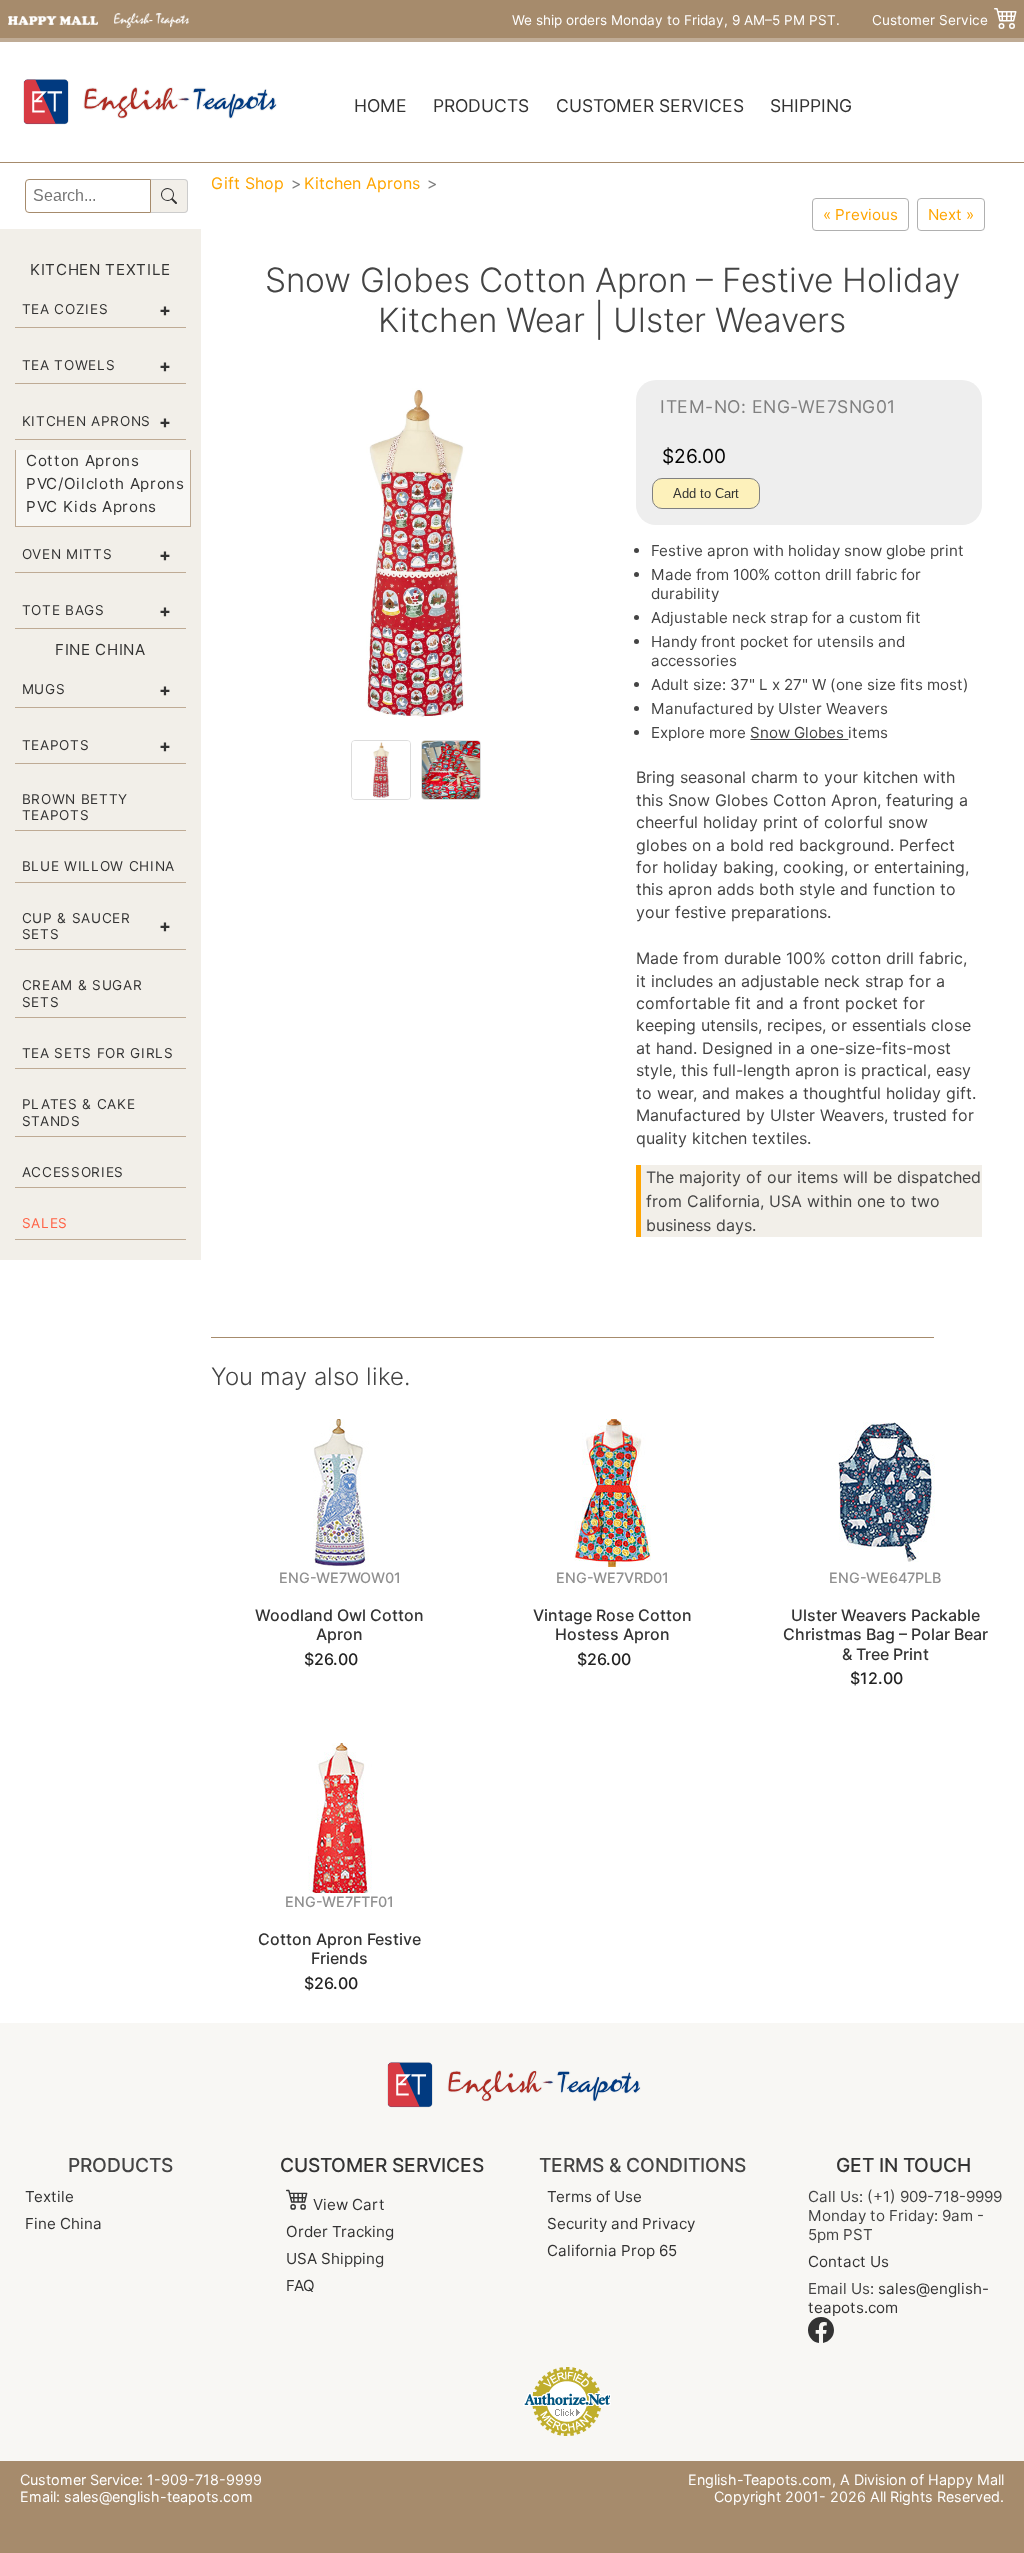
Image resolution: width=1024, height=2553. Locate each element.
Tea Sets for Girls (98, 1053)
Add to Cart (706, 493)
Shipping (811, 105)
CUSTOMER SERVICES (382, 2165)
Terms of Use (594, 2196)
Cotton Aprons (83, 460)
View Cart (347, 2204)
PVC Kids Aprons (91, 506)
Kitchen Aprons (86, 421)
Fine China (63, 2223)
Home (380, 105)
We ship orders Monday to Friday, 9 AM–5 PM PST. (676, 20)
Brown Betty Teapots (75, 807)
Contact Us (848, 2261)
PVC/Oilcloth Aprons (105, 483)
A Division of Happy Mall (922, 2479)
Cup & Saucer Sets (76, 926)
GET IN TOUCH (903, 2165)
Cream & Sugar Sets (82, 993)
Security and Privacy (621, 2223)
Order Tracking (340, 2231)
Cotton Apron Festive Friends (339, 1948)
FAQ (300, 2285)
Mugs (44, 689)
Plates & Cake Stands (79, 1112)
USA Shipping (335, 2258)
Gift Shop (247, 183)
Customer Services (650, 105)
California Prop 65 (612, 2250)
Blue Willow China (98, 866)
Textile (49, 2196)
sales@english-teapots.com (158, 2496)
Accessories (73, 1172)
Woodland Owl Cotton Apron (339, 1624)
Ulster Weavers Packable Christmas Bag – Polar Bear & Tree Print (885, 1634)
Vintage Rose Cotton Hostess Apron (612, 1624)
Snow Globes (799, 732)
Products (481, 105)
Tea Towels (69, 365)
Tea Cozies (65, 309)
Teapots (56, 745)
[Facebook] (821, 2337)
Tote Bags (63, 610)
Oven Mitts (67, 554)
